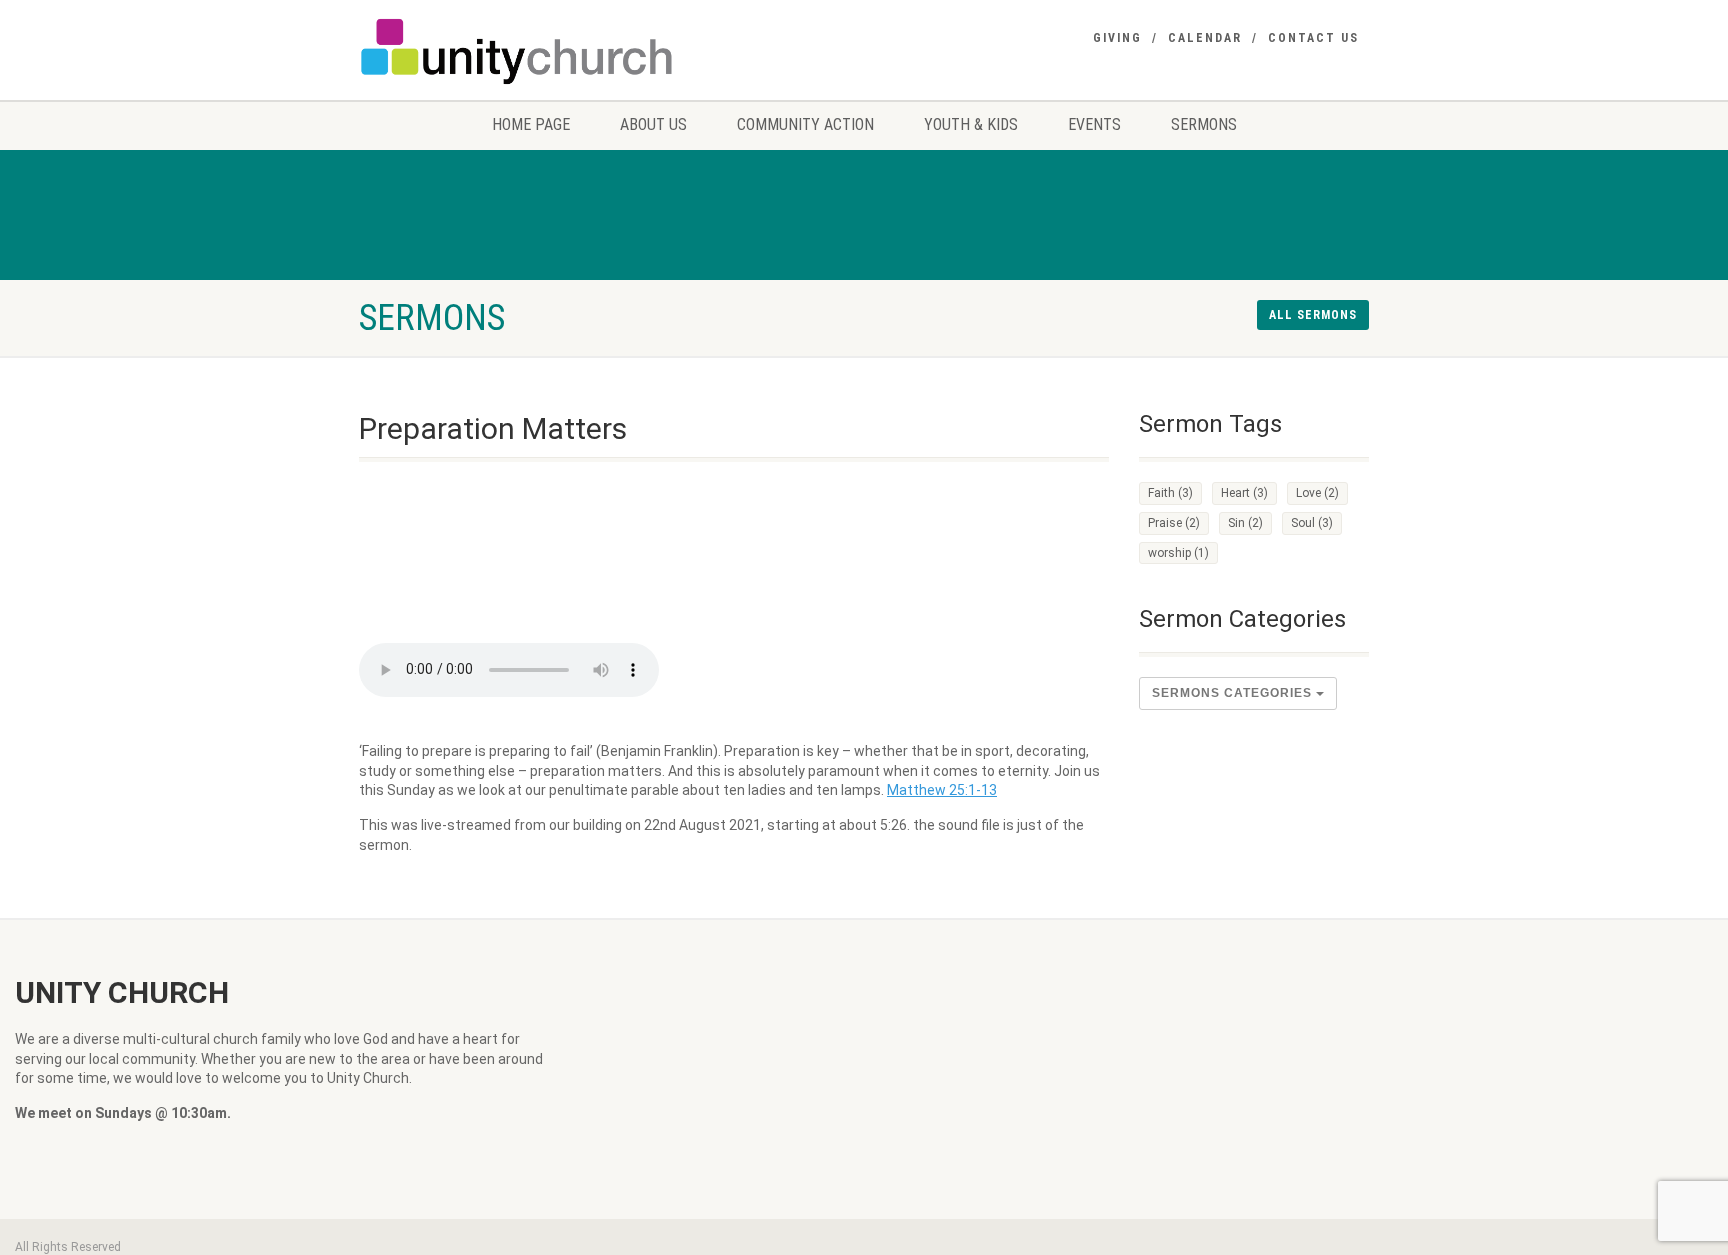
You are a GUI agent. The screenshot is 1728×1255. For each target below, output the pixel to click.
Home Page (531, 124)
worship (1178, 553)
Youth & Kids (971, 124)
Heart (1244, 493)
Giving (1117, 38)
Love (1317, 493)
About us (653, 124)
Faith (1170, 493)
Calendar (1205, 38)
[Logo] (517, 51)
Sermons (1204, 124)
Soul (1312, 523)
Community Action (805, 124)
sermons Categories (1234, 693)
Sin (1245, 523)
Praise (1174, 523)
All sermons (1313, 315)
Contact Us (1313, 38)
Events (1094, 124)
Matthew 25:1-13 (942, 790)
